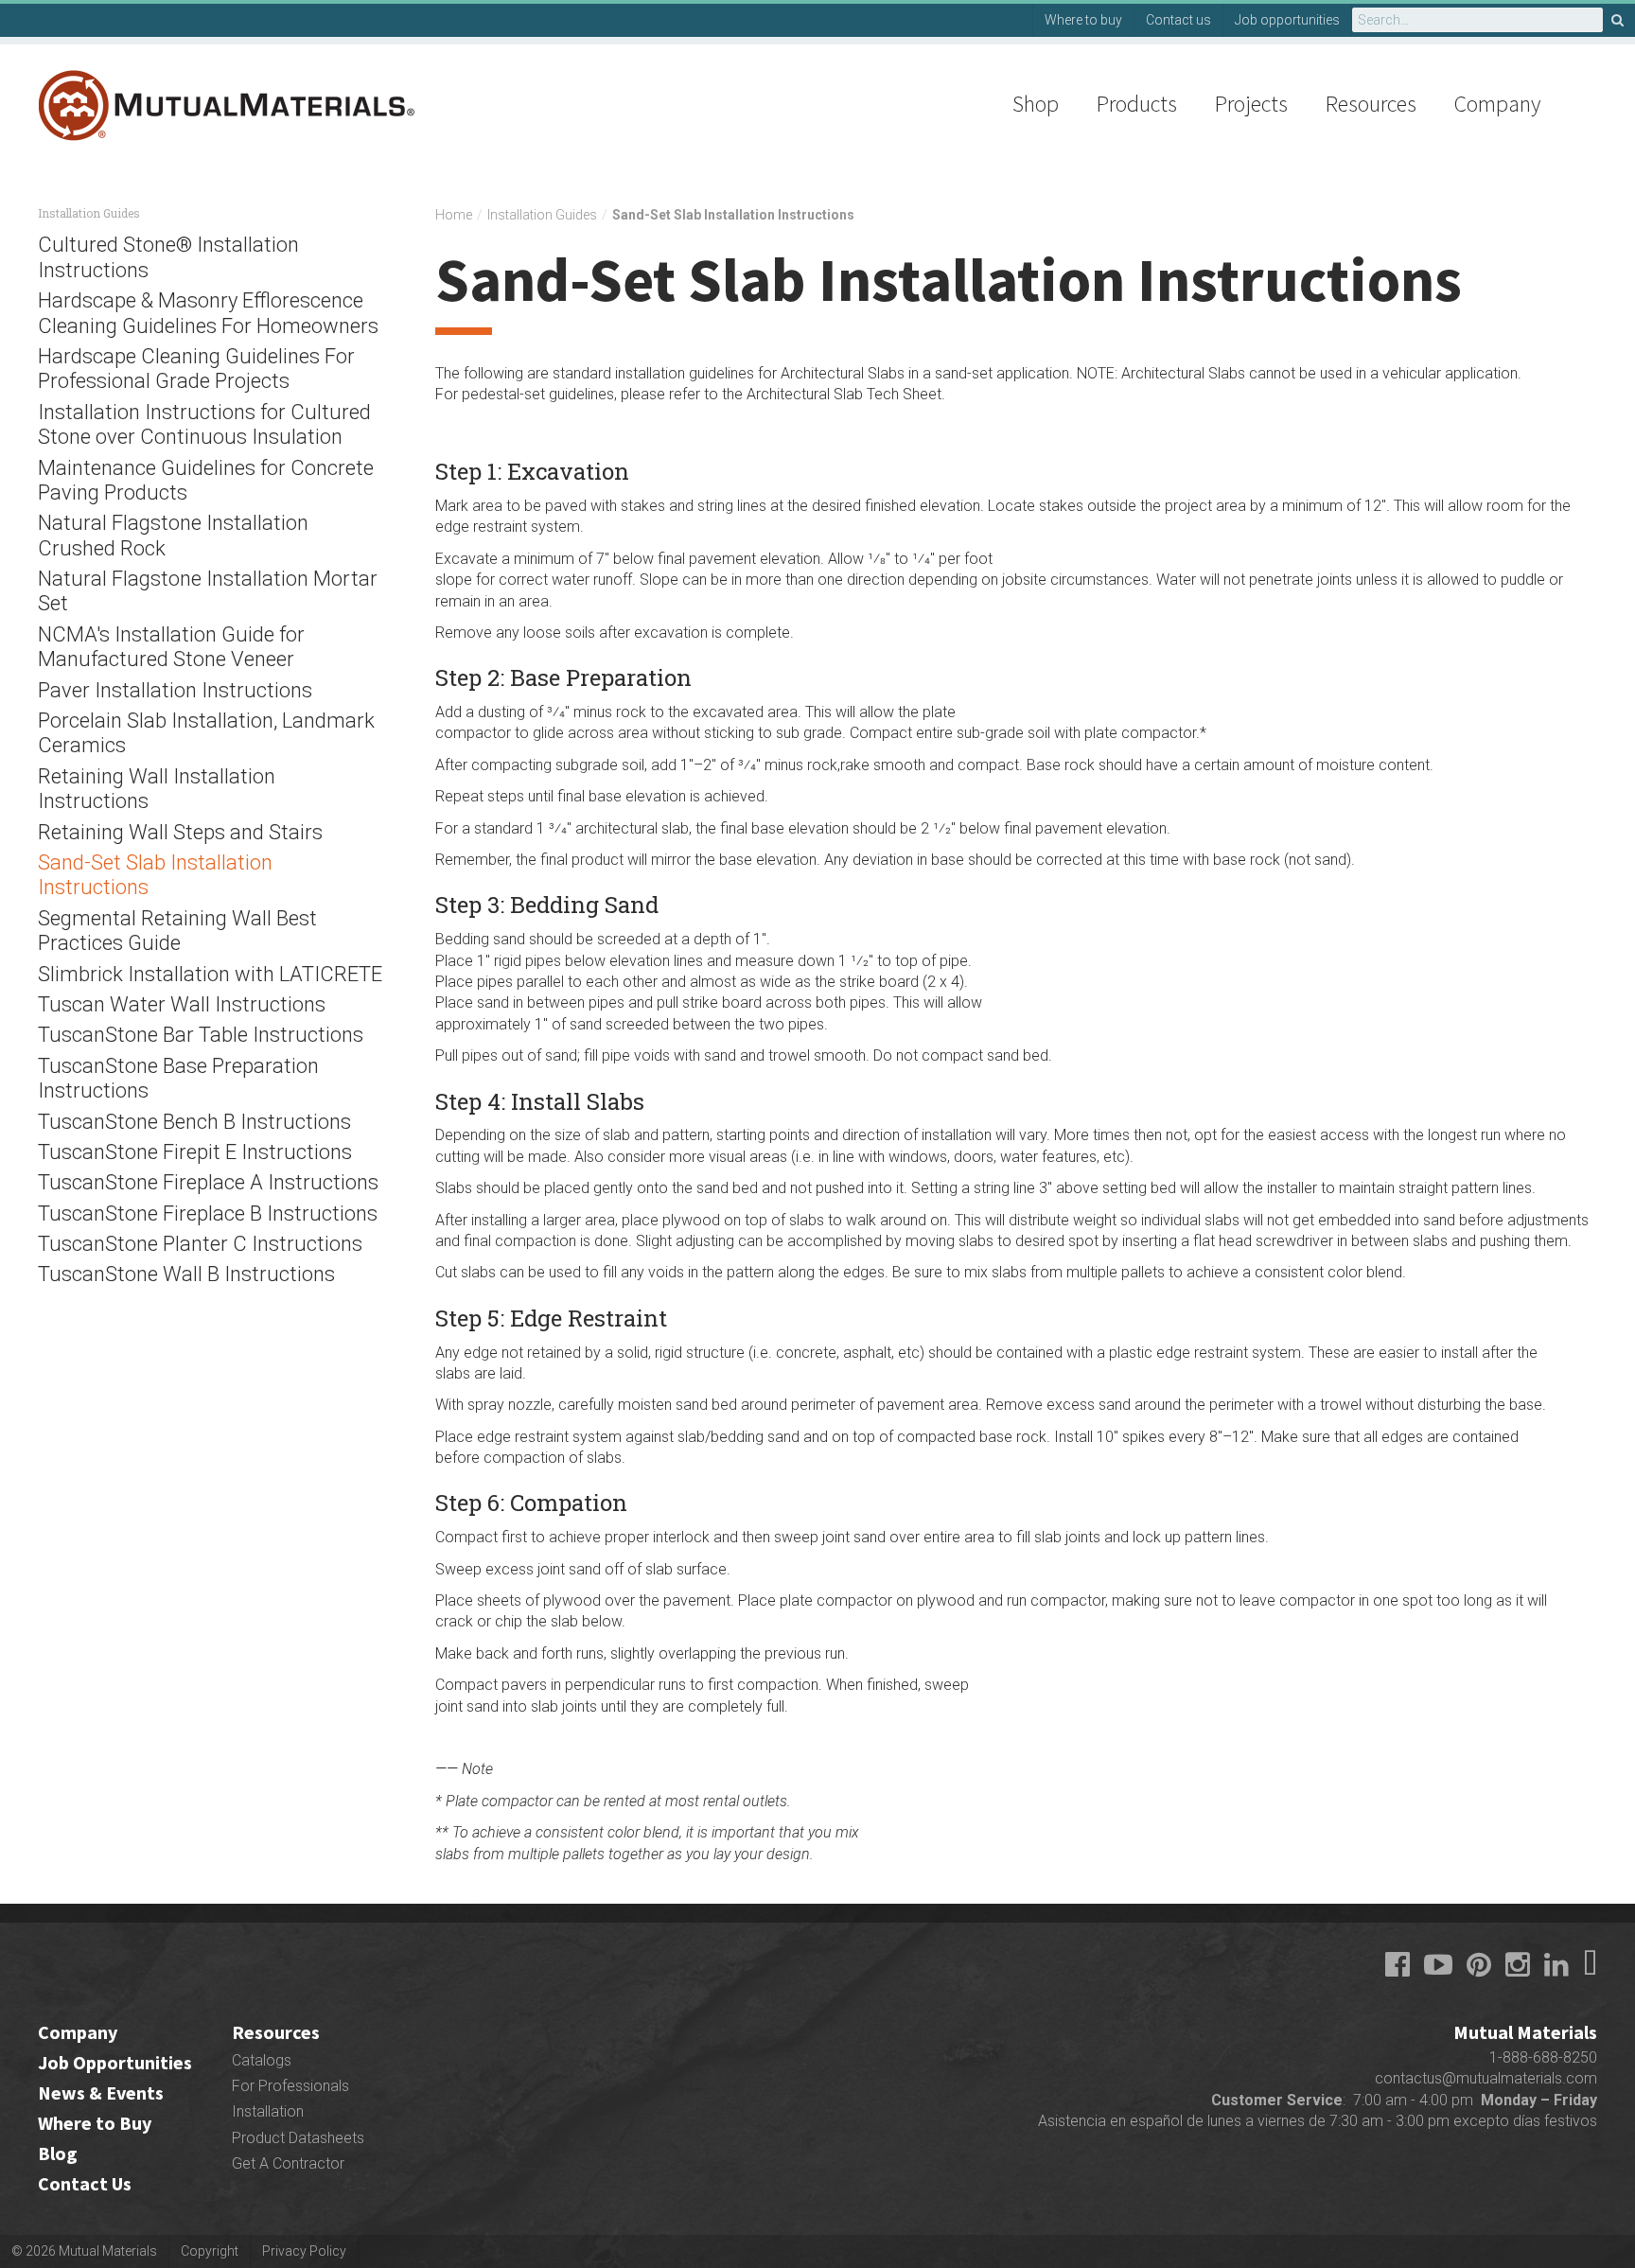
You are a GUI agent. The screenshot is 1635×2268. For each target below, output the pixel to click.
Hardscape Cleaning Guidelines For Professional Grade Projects (196, 369)
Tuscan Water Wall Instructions (182, 1004)
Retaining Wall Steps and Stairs (180, 832)
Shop (1036, 104)
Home (454, 215)
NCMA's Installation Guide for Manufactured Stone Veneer (171, 647)
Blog (58, 2153)
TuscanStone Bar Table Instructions (201, 1035)
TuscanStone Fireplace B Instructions (208, 1213)
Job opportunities (1287, 20)
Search (1619, 20)
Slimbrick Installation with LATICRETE (210, 974)
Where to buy (1083, 20)
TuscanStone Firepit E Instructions (195, 1152)
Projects (1251, 104)
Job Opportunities (115, 2062)
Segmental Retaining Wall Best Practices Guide (177, 931)
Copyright (210, 2251)
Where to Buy (95, 2123)
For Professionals (290, 2086)
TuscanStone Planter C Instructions (200, 1244)
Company (1497, 104)
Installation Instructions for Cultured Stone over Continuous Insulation (204, 424)
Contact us (1178, 20)
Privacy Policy (304, 2251)
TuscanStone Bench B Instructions (194, 1122)
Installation (268, 2111)
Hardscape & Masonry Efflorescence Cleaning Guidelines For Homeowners (208, 313)
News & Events (101, 2092)
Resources (1371, 104)
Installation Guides (542, 215)
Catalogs (262, 2060)
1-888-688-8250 (1543, 2057)
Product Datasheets (298, 2138)
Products (1137, 104)
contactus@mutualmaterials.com (1486, 2078)
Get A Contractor (288, 2163)
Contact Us (85, 2183)
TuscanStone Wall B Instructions (186, 1274)
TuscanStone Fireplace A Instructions (208, 1182)
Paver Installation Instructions (175, 690)
